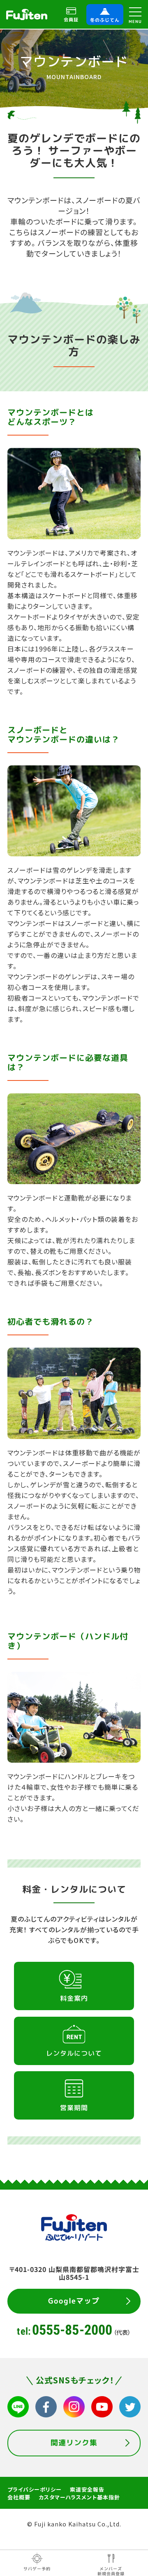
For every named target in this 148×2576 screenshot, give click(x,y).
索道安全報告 (87, 2489)
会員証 (71, 19)
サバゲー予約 (37, 2569)
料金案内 (74, 1998)
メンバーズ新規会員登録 (111, 2571)
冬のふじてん (105, 20)
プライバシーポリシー (35, 2489)
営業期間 (74, 2108)
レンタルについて (74, 2053)
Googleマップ (74, 2300)
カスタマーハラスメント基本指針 (79, 2497)
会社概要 (19, 2497)
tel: (74, 2330)
